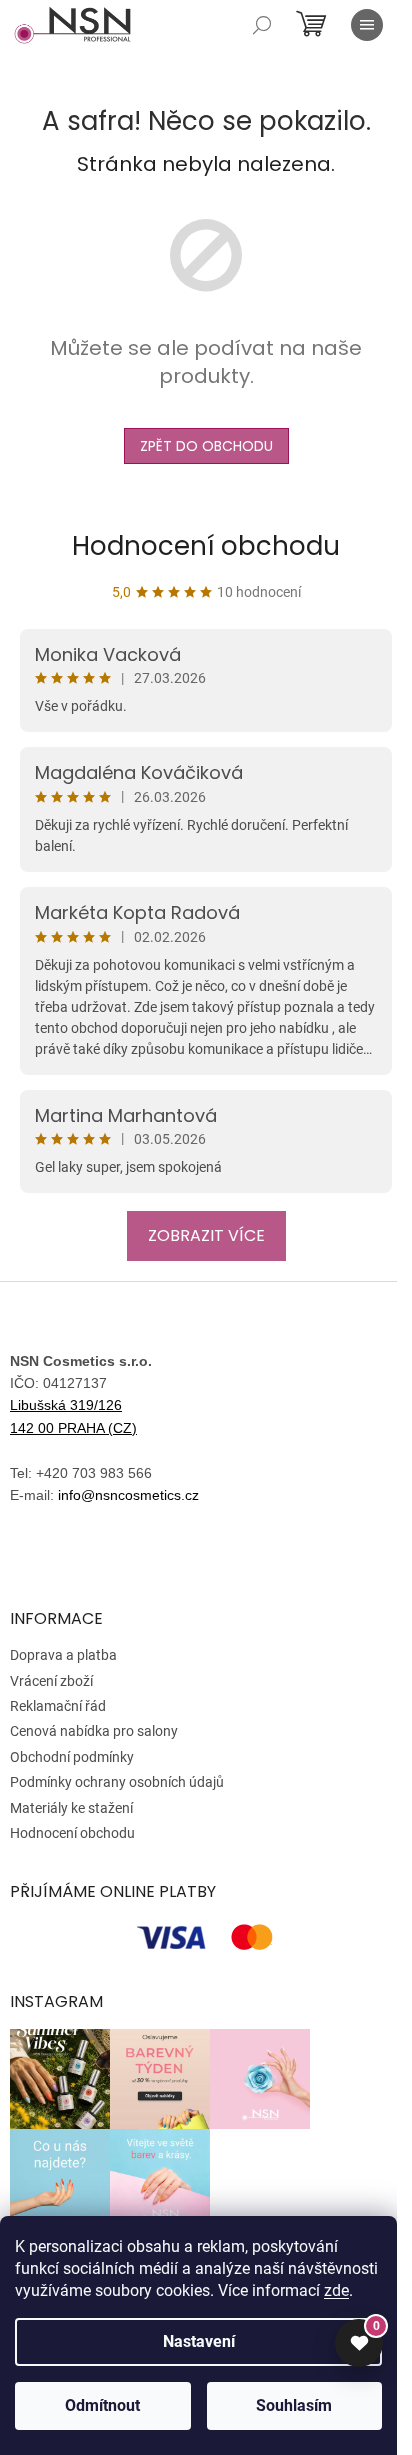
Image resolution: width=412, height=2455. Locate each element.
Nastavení (199, 2341)
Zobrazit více (206, 1235)
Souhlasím (294, 2405)
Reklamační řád (58, 1706)
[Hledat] (262, 25)
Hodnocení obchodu (206, 546)
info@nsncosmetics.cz (128, 1495)
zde (336, 2290)
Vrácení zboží (51, 1681)
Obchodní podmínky (72, 1757)
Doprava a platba (63, 1655)
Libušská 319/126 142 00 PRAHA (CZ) (73, 1416)
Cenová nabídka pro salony (94, 1731)
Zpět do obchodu (206, 446)
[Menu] (367, 25)
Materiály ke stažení (71, 1808)
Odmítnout (102, 2405)
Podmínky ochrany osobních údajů (117, 1782)
